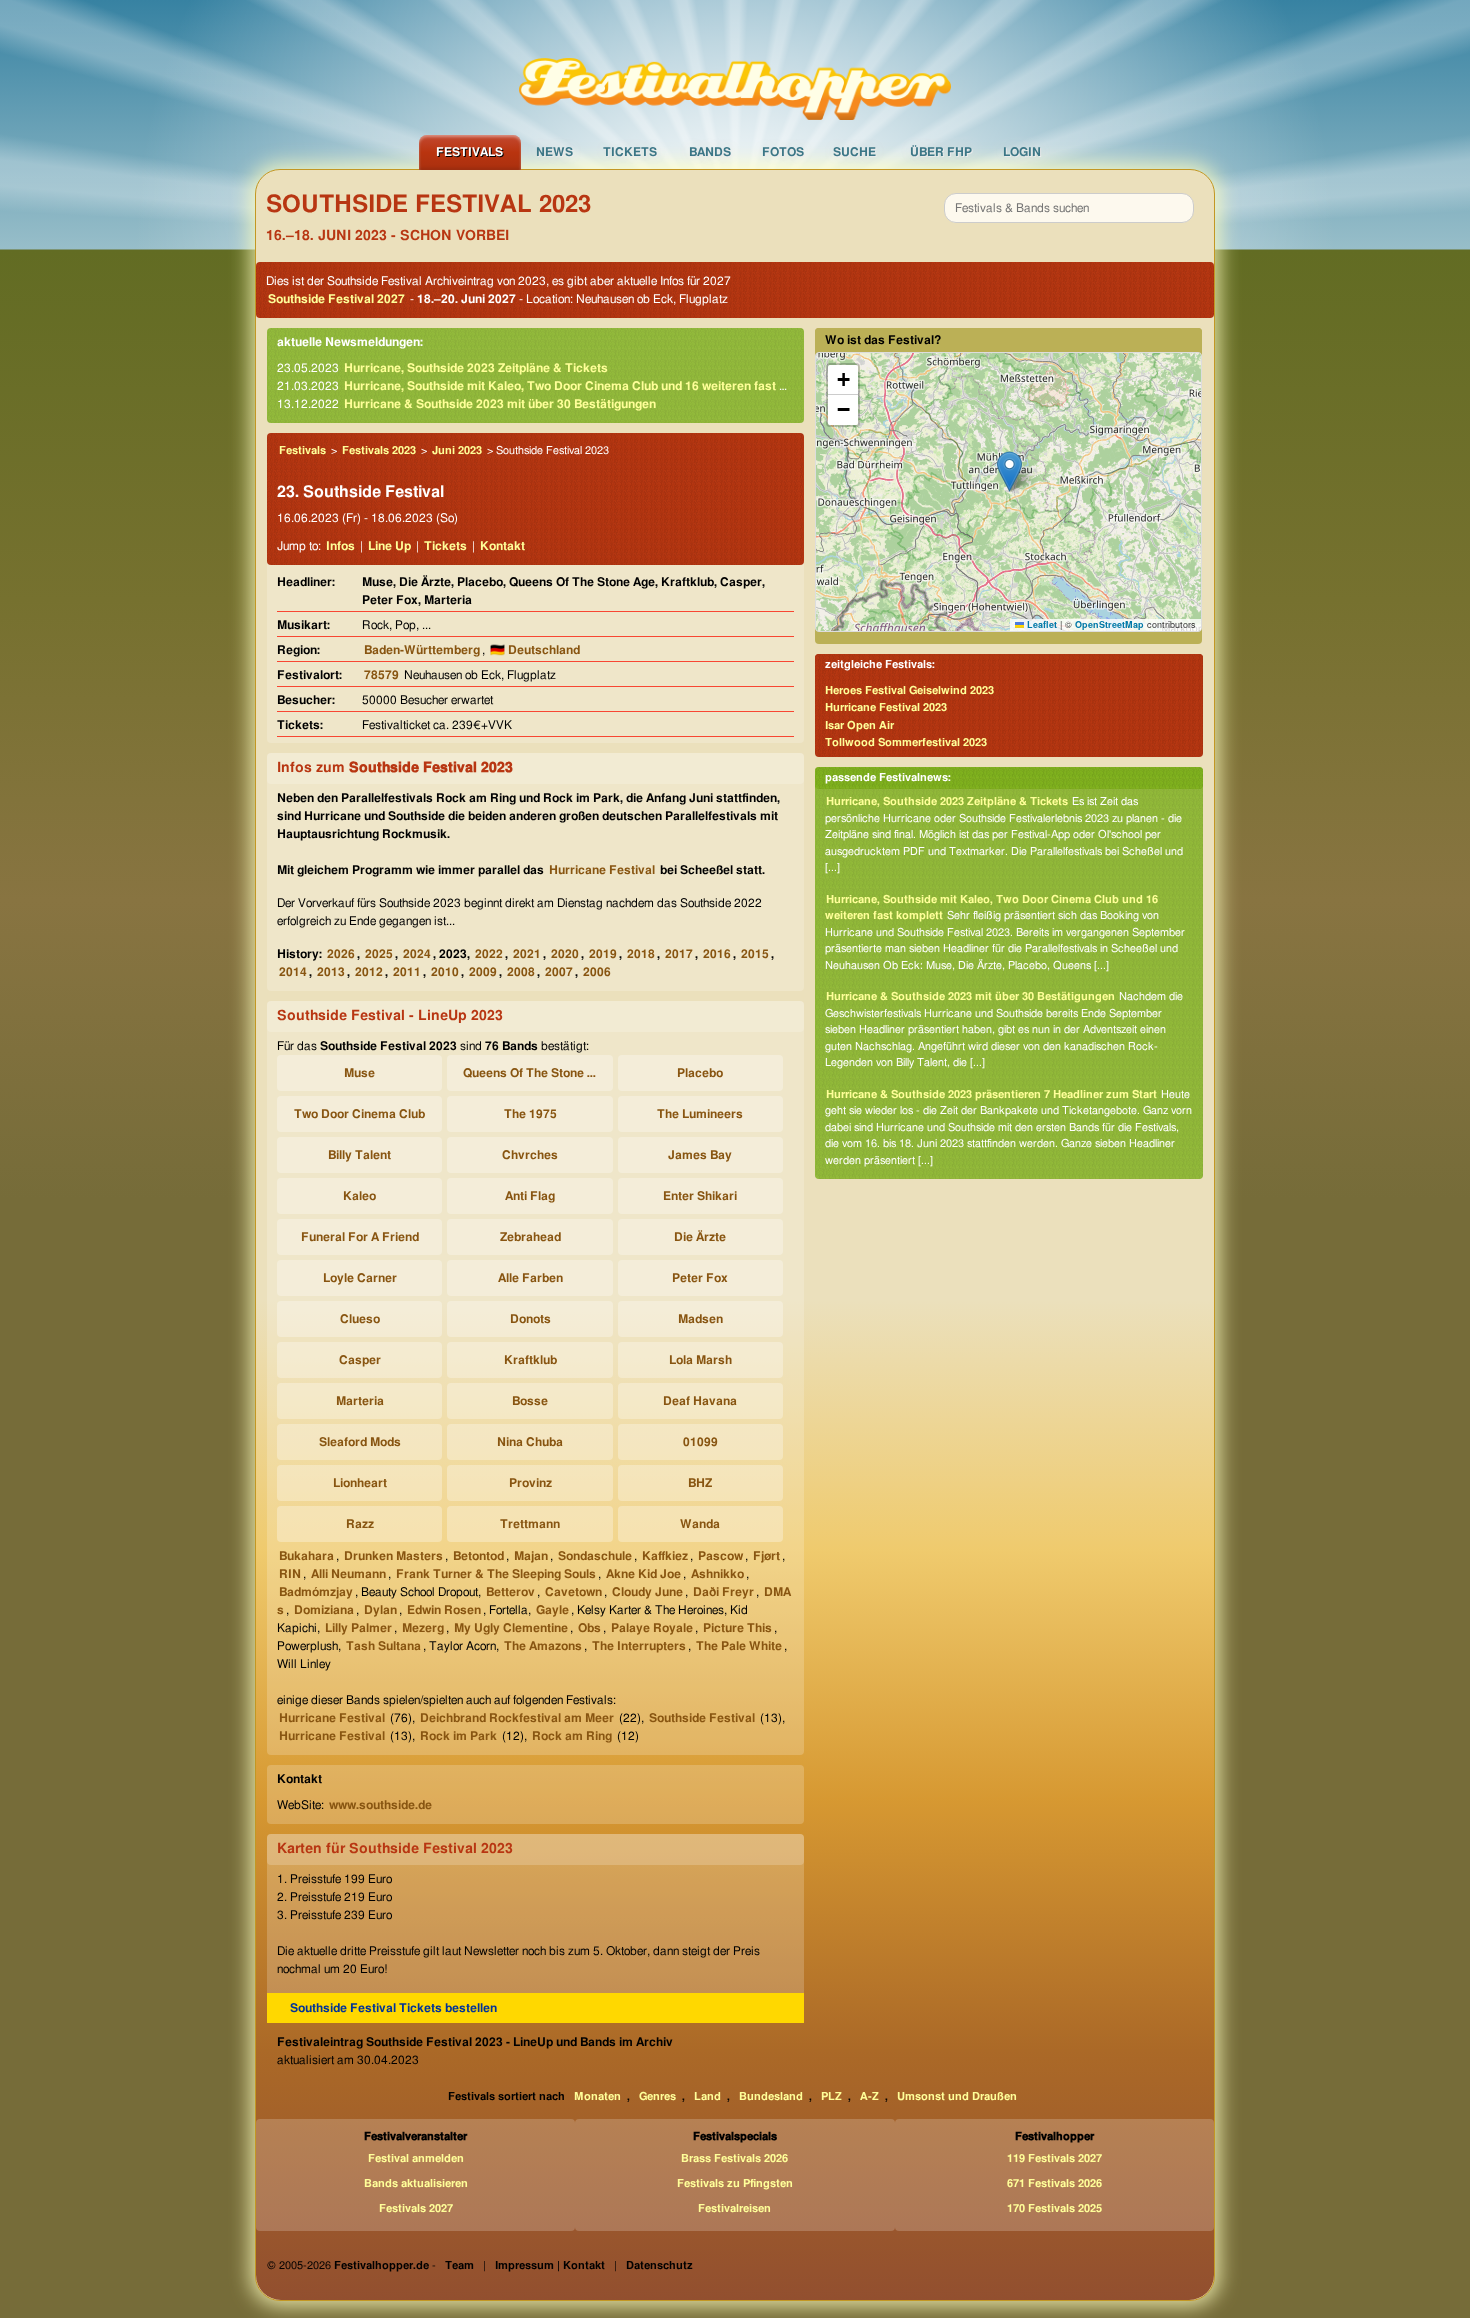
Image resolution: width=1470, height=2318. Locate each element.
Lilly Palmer (358, 1628)
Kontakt (502, 546)
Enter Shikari (700, 1196)
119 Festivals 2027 (1054, 2158)
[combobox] (1069, 208)
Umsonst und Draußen (957, 2096)
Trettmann (530, 1524)
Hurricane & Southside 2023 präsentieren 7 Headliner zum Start (991, 1094)
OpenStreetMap (1109, 624)
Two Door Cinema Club (359, 1114)
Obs (589, 1628)
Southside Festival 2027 (336, 299)
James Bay (700, 1155)
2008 (521, 972)
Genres (657, 2096)
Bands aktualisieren (416, 2183)
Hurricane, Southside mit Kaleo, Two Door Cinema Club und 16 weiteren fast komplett (586, 386)
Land (707, 2096)
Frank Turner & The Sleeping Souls (496, 1574)
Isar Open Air (859, 725)
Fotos (783, 152)
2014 (293, 972)
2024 (417, 954)
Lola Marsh (700, 1360)
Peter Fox (700, 1278)
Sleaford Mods (360, 1442)
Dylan (380, 1610)
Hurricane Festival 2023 (886, 707)
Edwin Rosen (444, 1610)
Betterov (510, 1592)
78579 (381, 675)
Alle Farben (530, 1278)
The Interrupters (639, 1646)
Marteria (360, 1401)
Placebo (700, 1073)
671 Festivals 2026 (1054, 2183)
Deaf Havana (700, 1401)
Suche (854, 152)
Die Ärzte (700, 1237)
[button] (1009, 471)
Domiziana (324, 1610)
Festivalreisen (734, 2208)
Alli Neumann (348, 1574)
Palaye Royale (652, 1628)
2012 (369, 972)
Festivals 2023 (379, 450)
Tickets (630, 152)
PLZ (831, 2096)
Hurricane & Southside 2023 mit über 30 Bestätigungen (500, 404)
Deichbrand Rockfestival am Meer (517, 1718)
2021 (527, 954)
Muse (359, 1073)
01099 (700, 1442)
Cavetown (573, 1592)
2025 (379, 954)
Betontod (478, 1556)
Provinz (530, 1483)
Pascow (720, 1556)
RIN (290, 1574)
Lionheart (360, 1483)
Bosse (530, 1401)
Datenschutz (659, 2265)
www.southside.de (380, 1805)
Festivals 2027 (416, 2208)
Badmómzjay (316, 1592)
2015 (755, 954)
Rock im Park (458, 1736)
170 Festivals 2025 (1054, 2208)
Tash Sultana (383, 1646)
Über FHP (941, 152)
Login (1022, 152)
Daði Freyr (723, 1592)
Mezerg (423, 1628)
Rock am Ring (572, 1736)
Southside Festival (702, 1718)
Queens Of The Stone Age (532, 1073)
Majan (531, 1556)
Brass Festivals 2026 (734, 2158)
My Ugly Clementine (511, 1628)
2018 (641, 954)
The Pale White (739, 1646)
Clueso (360, 1319)
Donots (530, 1319)
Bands (710, 152)
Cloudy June (647, 1592)
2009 (483, 972)
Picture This (737, 1628)
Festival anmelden (416, 2158)
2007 (559, 972)
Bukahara (306, 1556)
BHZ (700, 1483)
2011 (407, 972)
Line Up (389, 546)
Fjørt (766, 1556)
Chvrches (530, 1155)
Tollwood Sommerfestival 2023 (906, 742)
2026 (341, 954)
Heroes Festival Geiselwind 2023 (909, 690)
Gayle (552, 1610)
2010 (445, 972)
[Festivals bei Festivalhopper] (735, 67)
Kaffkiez (665, 1556)
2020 (565, 954)
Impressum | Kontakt (550, 2265)
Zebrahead (530, 1237)
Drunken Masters (393, 1556)
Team (459, 2265)
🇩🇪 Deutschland (535, 650)
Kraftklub (530, 1360)
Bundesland (771, 2096)
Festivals (469, 152)
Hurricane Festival (602, 870)
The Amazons (543, 1646)
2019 (603, 954)
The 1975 (530, 1114)
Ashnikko (717, 1574)
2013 (331, 972)
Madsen (700, 1319)
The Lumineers (700, 1114)
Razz (360, 1524)
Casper (360, 1360)
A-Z (869, 2096)
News (554, 152)
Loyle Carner (360, 1278)
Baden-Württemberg (422, 650)
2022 (489, 954)
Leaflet (1040, 624)
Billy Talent (359, 1155)
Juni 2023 (457, 450)
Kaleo (359, 1196)
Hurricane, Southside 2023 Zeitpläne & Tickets (476, 368)
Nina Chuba (530, 1442)
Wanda (700, 1524)
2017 (679, 954)
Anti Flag (530, 1196)
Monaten (597, 2096)
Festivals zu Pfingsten (735, 2183)
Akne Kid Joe (643, 1574)
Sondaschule (595, 1556)
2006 (597, 972)
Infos (340, 546)
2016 (717, 954)
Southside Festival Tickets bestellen (393, 2008)
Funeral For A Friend (360, 1237)
